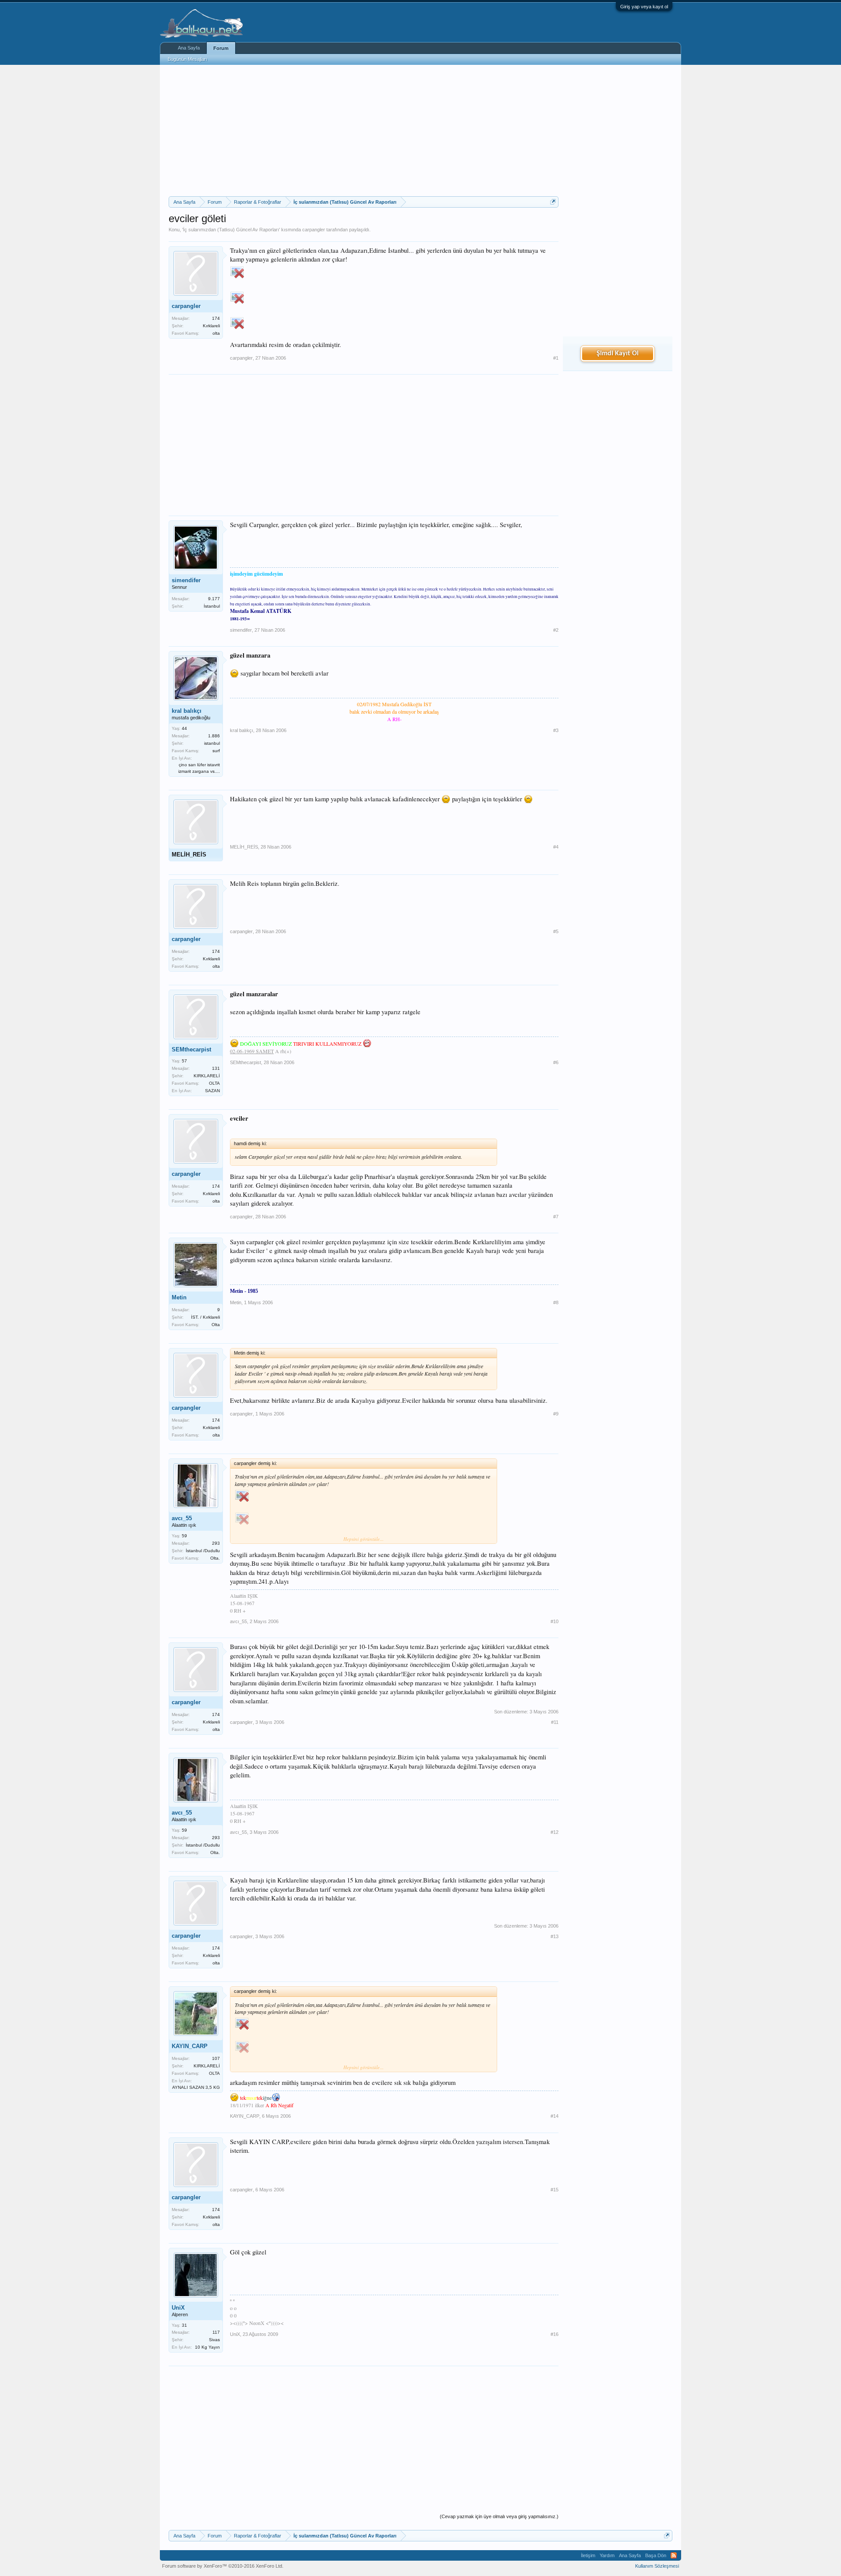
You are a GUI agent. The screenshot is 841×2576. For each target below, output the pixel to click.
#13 (555, 1936)
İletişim (588, 2555)
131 (216, 1068)
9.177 (214, 599)
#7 (556, 1217)
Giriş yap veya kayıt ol (644, 7)
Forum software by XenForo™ (223, 2566)
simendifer (186, 580)
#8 (556, 1302)
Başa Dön (656, 2555)
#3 (556, 730)
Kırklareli (211, 326)
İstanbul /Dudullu (203, 1551)
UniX (178, 2308)
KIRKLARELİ (207, 1076)
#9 (556, 1414)
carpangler (314, 230)
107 (216, 2058)
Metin (179, 1297)
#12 (555, 1832)
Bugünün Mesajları (187, 59)
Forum (221, 48)
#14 (555, 2116)
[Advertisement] (364, 131)
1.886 (214, 736)
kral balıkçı (187, 711)
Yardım (607, 2555)
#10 (555, 1621)
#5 (556, 931)
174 (216, 318)
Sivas (214, 2340)
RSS (674, 2555)
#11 (555, 1722)
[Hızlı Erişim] (553, 202)
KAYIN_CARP (190, 2046)
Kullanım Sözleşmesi (657, 2566)
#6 (556, 1062)
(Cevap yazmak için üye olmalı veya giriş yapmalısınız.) (499, 2516)
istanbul (212, 743)
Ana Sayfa (189, 48)
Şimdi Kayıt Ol (618, 354)
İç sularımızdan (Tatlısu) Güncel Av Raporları (231, 230)
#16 (555, 2334)
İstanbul (212, 606)
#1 (556, 358)
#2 (556, 630)
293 (216, 1543)
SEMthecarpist (191, 1049)
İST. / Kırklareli (205, 1317)
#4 (556, 847)
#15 (555, 2190)
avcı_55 (182, 1518)
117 (216, 2332)
